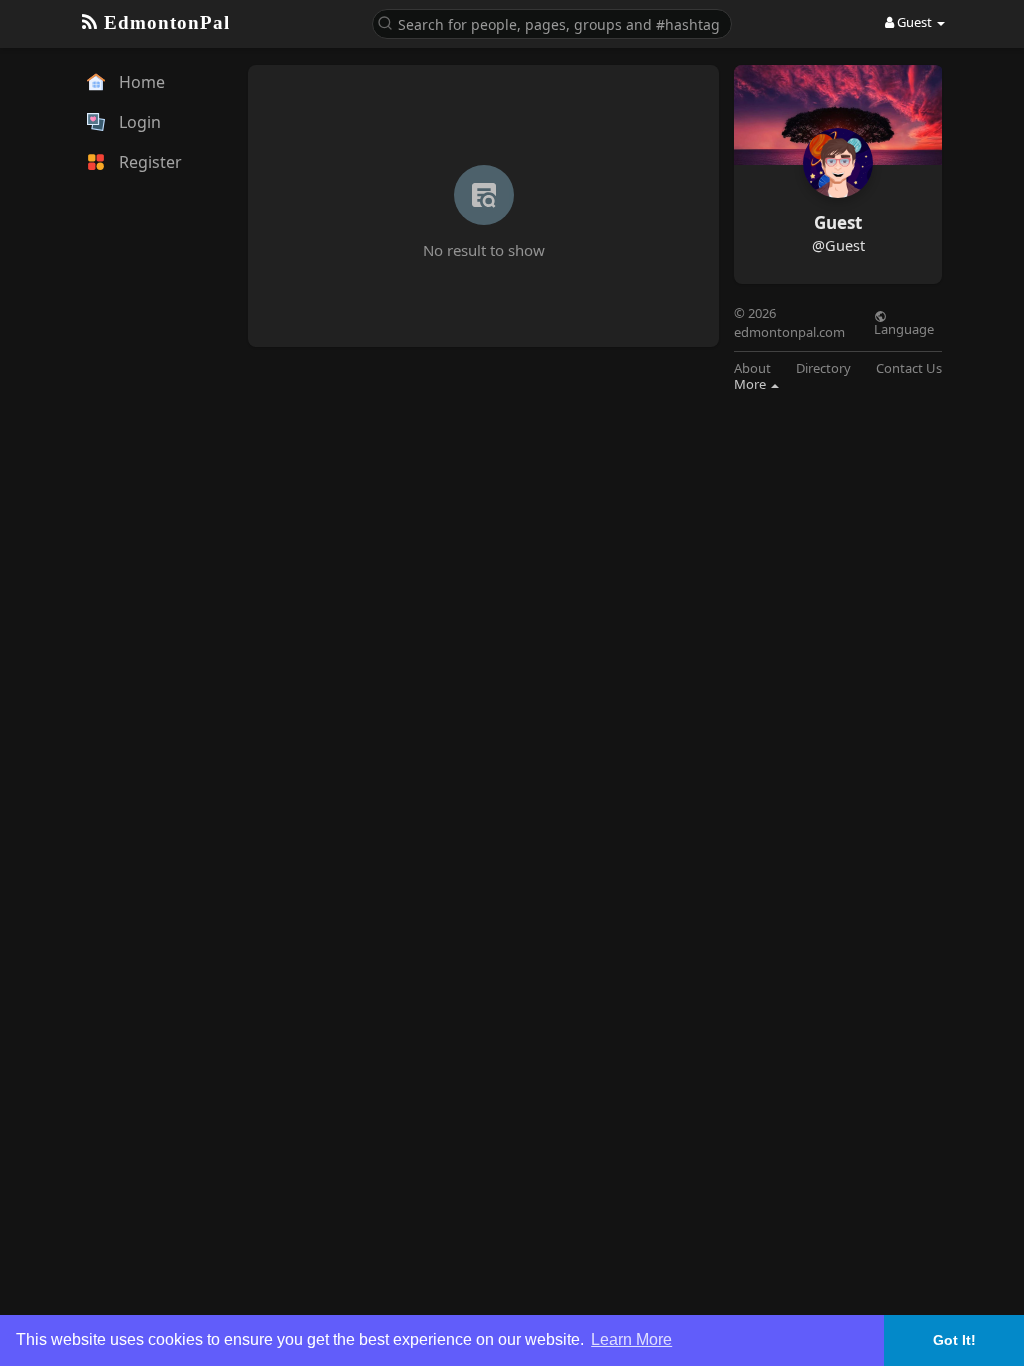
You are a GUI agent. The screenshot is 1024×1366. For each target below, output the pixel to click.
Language (904, 328)
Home (140, 82)
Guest (838, 222)
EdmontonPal (164, 22)
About (752, 368)
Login (138, 122)
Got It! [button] (954, 1340)
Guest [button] (914, 22)
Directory (823, 368)
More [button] (751, 384)
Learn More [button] (631, 1339)
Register (148, 162)
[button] (552, 22)
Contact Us (909, 368)
